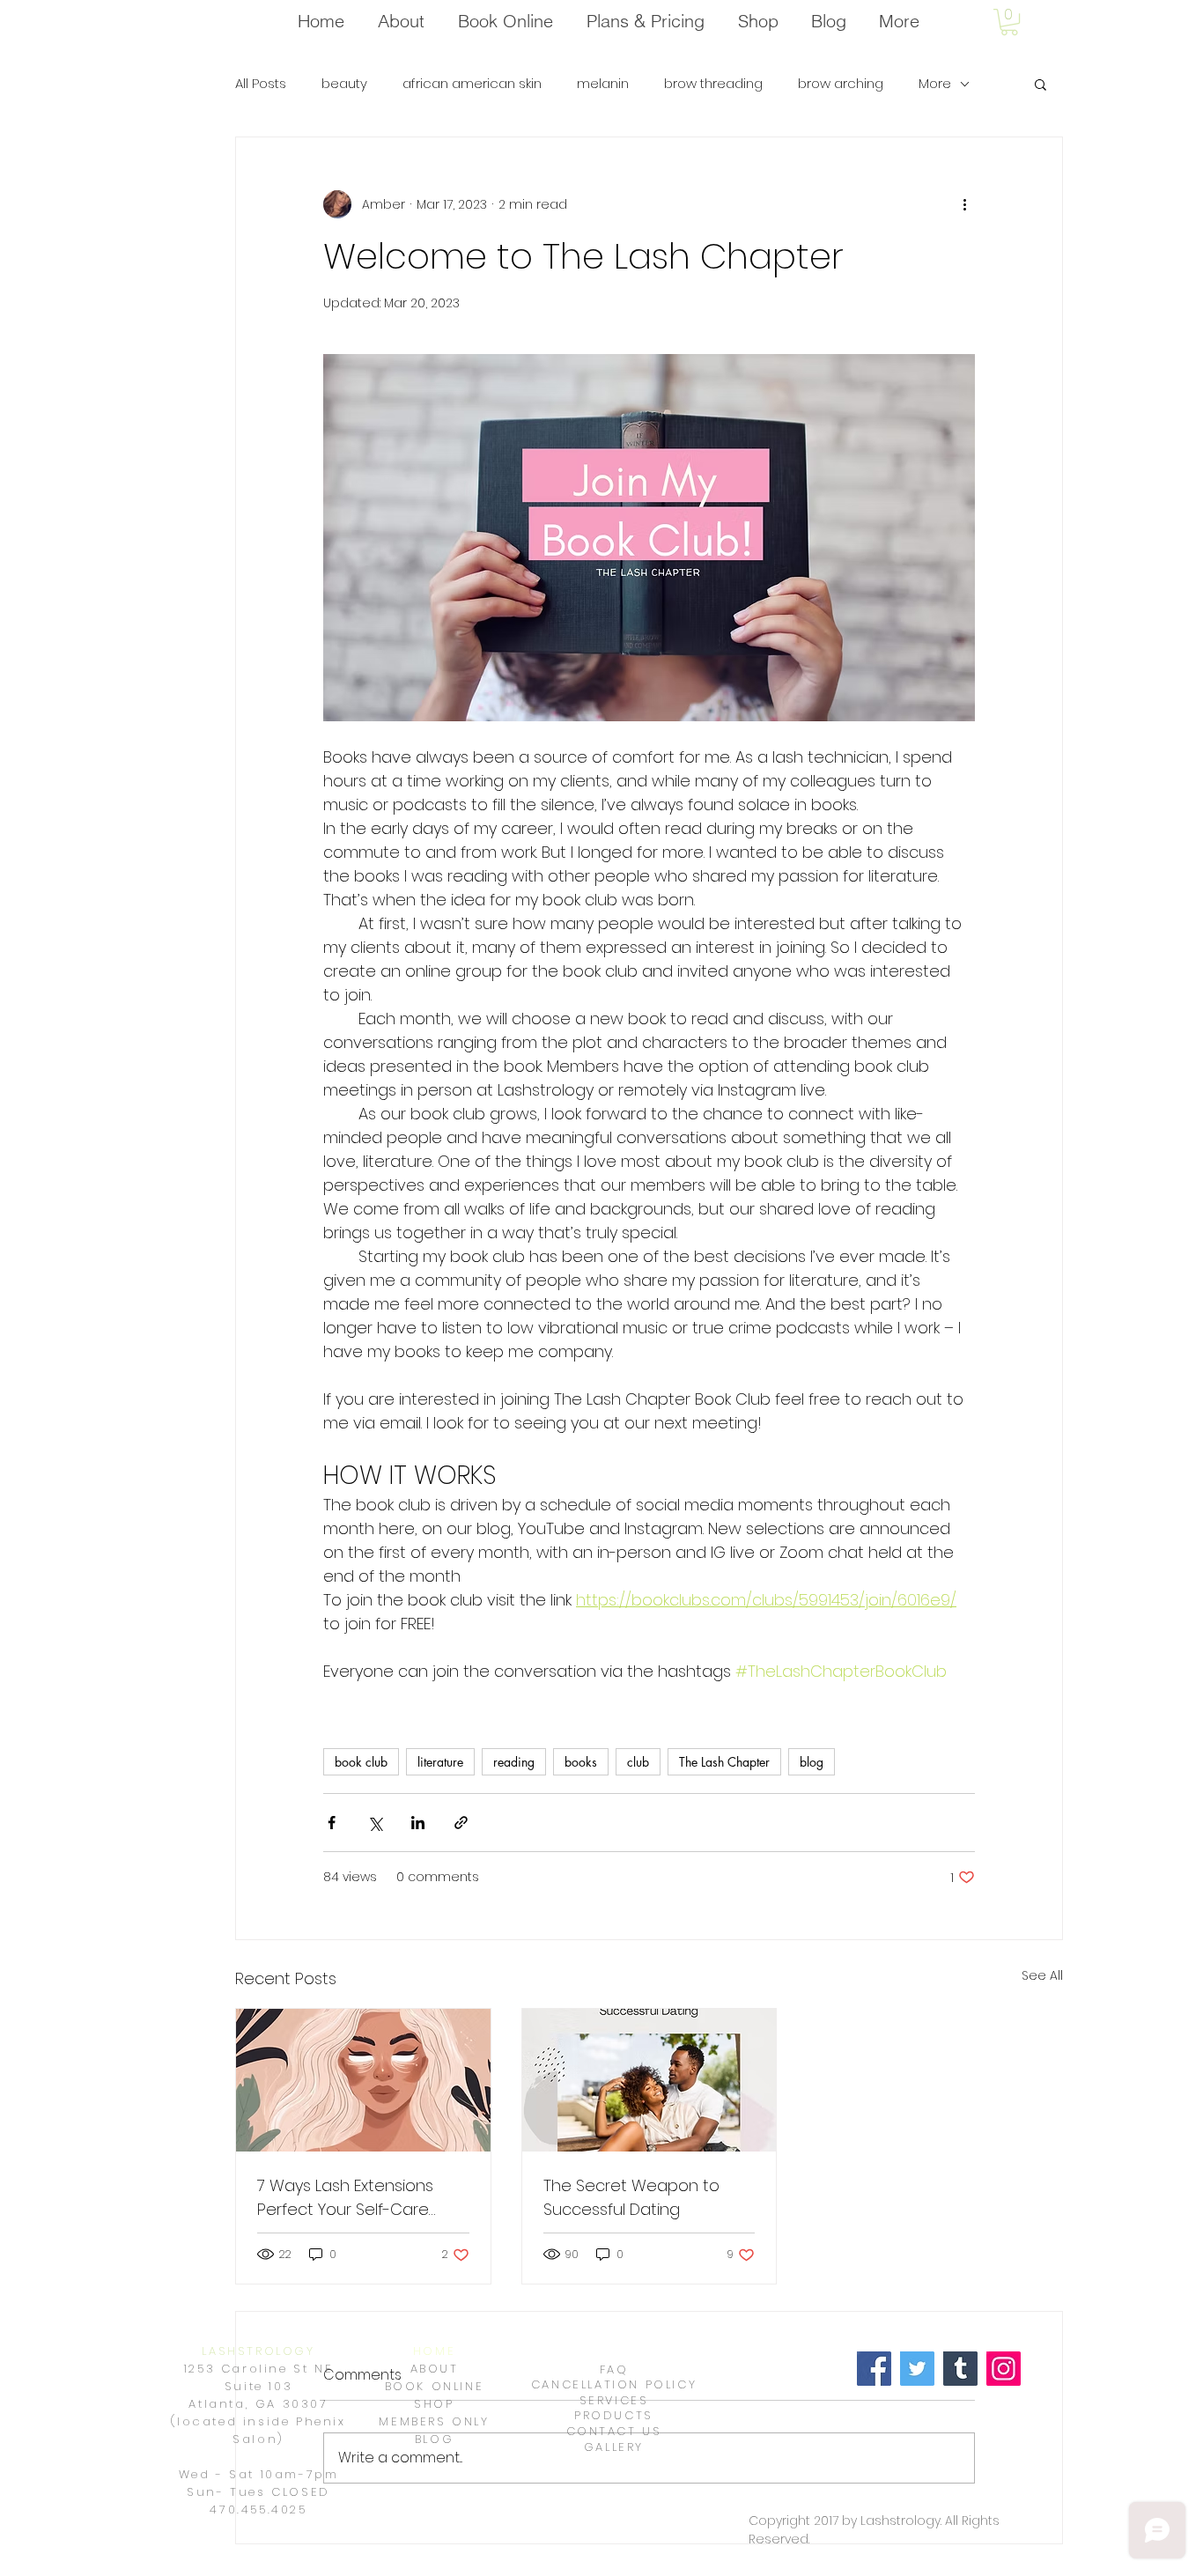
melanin (603, 84)
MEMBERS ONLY (434, 2421)
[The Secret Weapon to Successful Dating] (649, 2080)
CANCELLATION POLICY (614, 2384)
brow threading (713, 84)
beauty (344, 84)
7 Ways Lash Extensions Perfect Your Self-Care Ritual (345, 2198)
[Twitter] (917, 2369)
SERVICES (614, 2400)
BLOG (434, 2439)
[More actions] (964, 204)
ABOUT (435, 2369)
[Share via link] (461, 1823)
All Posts (261, 84)
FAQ (614, 2369)
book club (361, 1762)
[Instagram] (1004, 2369)
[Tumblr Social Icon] (960, 2369)
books (581, 1762)
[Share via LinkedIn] (418, 1823)
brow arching (841, 84)
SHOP (434, 2404)
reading (514, 1762)
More (935, 84)
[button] (1009, 22)
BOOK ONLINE (435, 2386)
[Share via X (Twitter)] (375, 1823)
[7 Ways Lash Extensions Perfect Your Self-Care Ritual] (363, 2080)
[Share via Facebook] (332, 1823)
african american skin (472, 84)
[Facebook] (874, 2369)
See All (1042, 1975)
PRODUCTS (614, 2415)
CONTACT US (614, 2431)
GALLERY (614, 2447)
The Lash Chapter (724, 1762)
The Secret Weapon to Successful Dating (631, 2197)
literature (440, 1762)
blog (812, 1762)
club (638, 1762)
